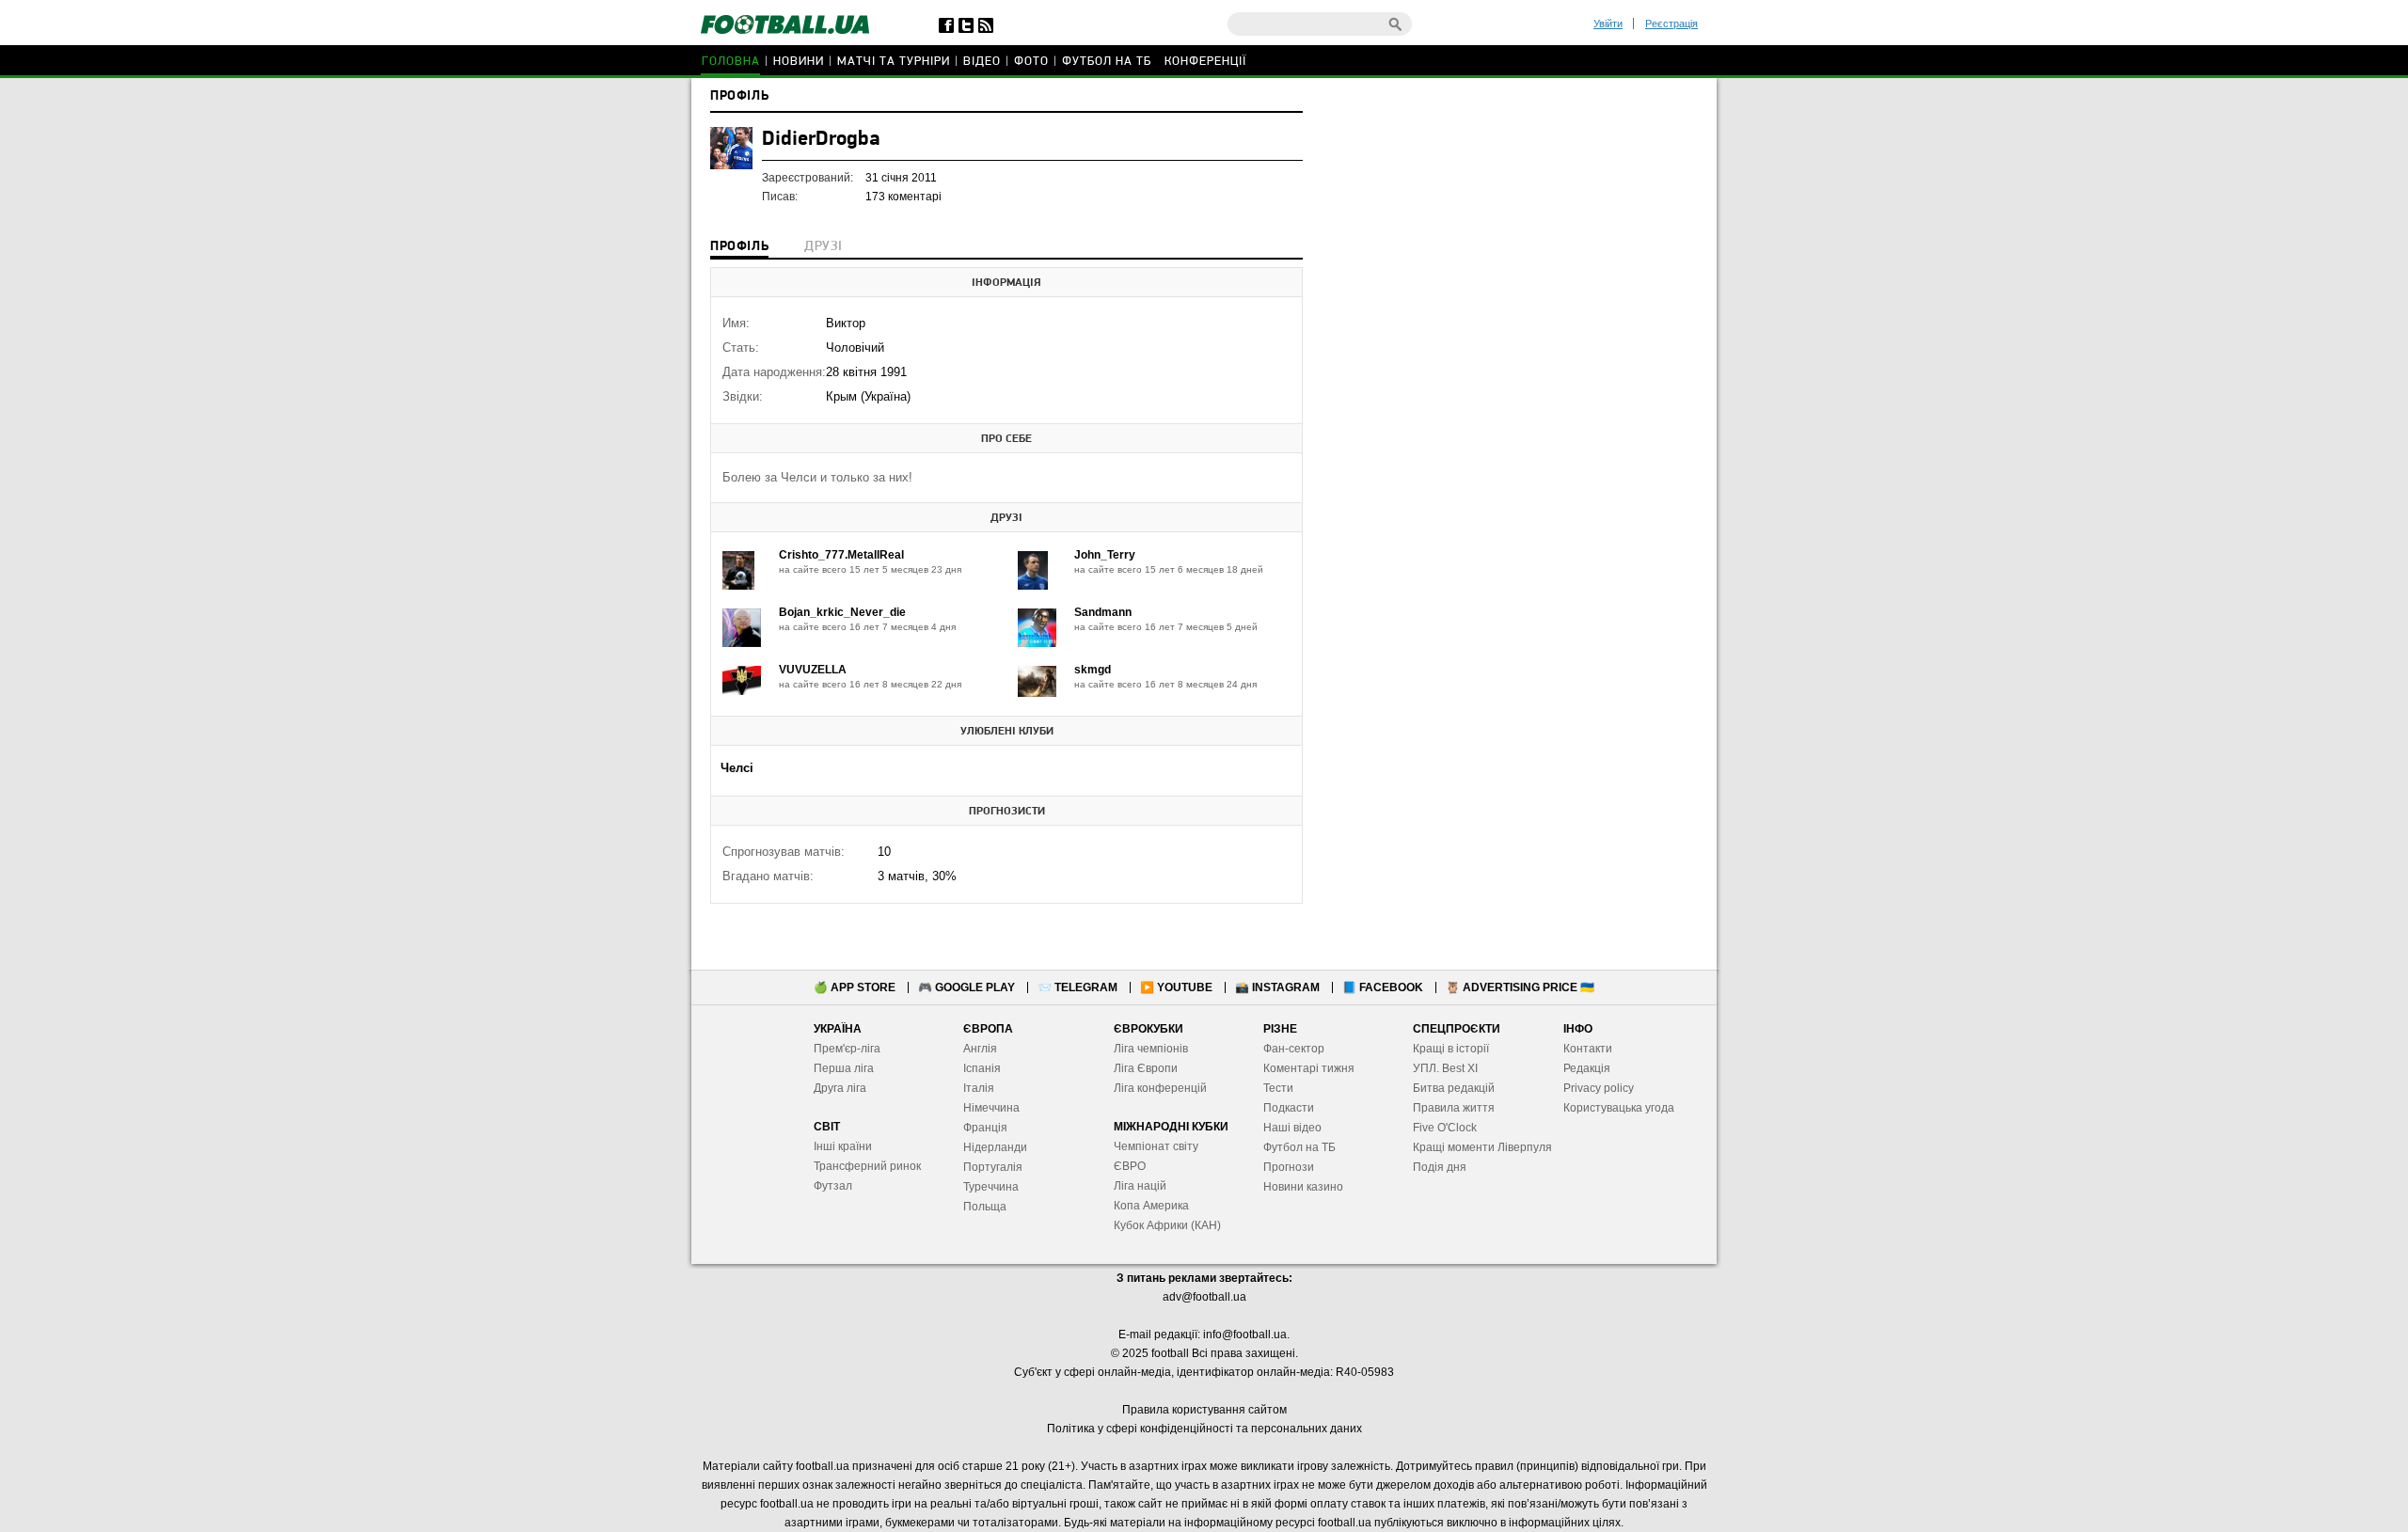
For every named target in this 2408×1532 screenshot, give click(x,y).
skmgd (1093, 670)
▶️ (1176, 987)
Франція (985, 1128)
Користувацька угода (1619, 1108)
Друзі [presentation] (823, 247)
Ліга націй (1140, 1186)
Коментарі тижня (1309, 1068)
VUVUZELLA (813, 670)
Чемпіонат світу (1156, 1146)
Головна (731, 62)
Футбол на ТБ (1107, 62)
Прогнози (1289, 1167)
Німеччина (991, 1108)
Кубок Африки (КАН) (1167, 1225)
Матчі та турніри (894, 62)
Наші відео (1292, 1128)
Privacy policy (1599, 1088)
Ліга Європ (1142, 1068)
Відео (982, 62)
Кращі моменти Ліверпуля (1482, 1147)
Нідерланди (995, 1147)
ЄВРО (1130, 1166)
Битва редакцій (1454, 1088)
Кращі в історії (1451, 1049)
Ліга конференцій (1160, 1088)
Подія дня (1440, 1167)
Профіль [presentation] (739, 247)
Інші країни (843, 1146)
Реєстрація (1671, 24)
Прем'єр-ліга (847, 1049)
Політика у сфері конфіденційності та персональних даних (1204, 1429)
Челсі (737, 768)
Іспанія (982, 1068)
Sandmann (1103, 612)
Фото (1031, 62)
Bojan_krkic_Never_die (842, 612)
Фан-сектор (1294, 1049)
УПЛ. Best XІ (1445, 1068)
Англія (980, 1049)
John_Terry (1105, 555)
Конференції (1205, 62)
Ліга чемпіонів (1151, 1049)
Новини (799, 62)
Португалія (993, 1167)
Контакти (1588, 1049)
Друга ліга (840, 1088)
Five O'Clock (1445, 1128)
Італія (979, 1088)
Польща (985, 1207)
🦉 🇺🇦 (1520, 987)
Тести (1278, 1088)
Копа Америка (1151, 1206)
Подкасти (1289, 1108)
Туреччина (991, 1187)
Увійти (1608, 24)
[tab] (739, 248)
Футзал (833, 1186)
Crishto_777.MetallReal (841, 555)
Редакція (1587, 1068)
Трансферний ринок (867, 1166)
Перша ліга (844, 1068)
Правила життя (1454, 1108)
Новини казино (1303, 1187)
